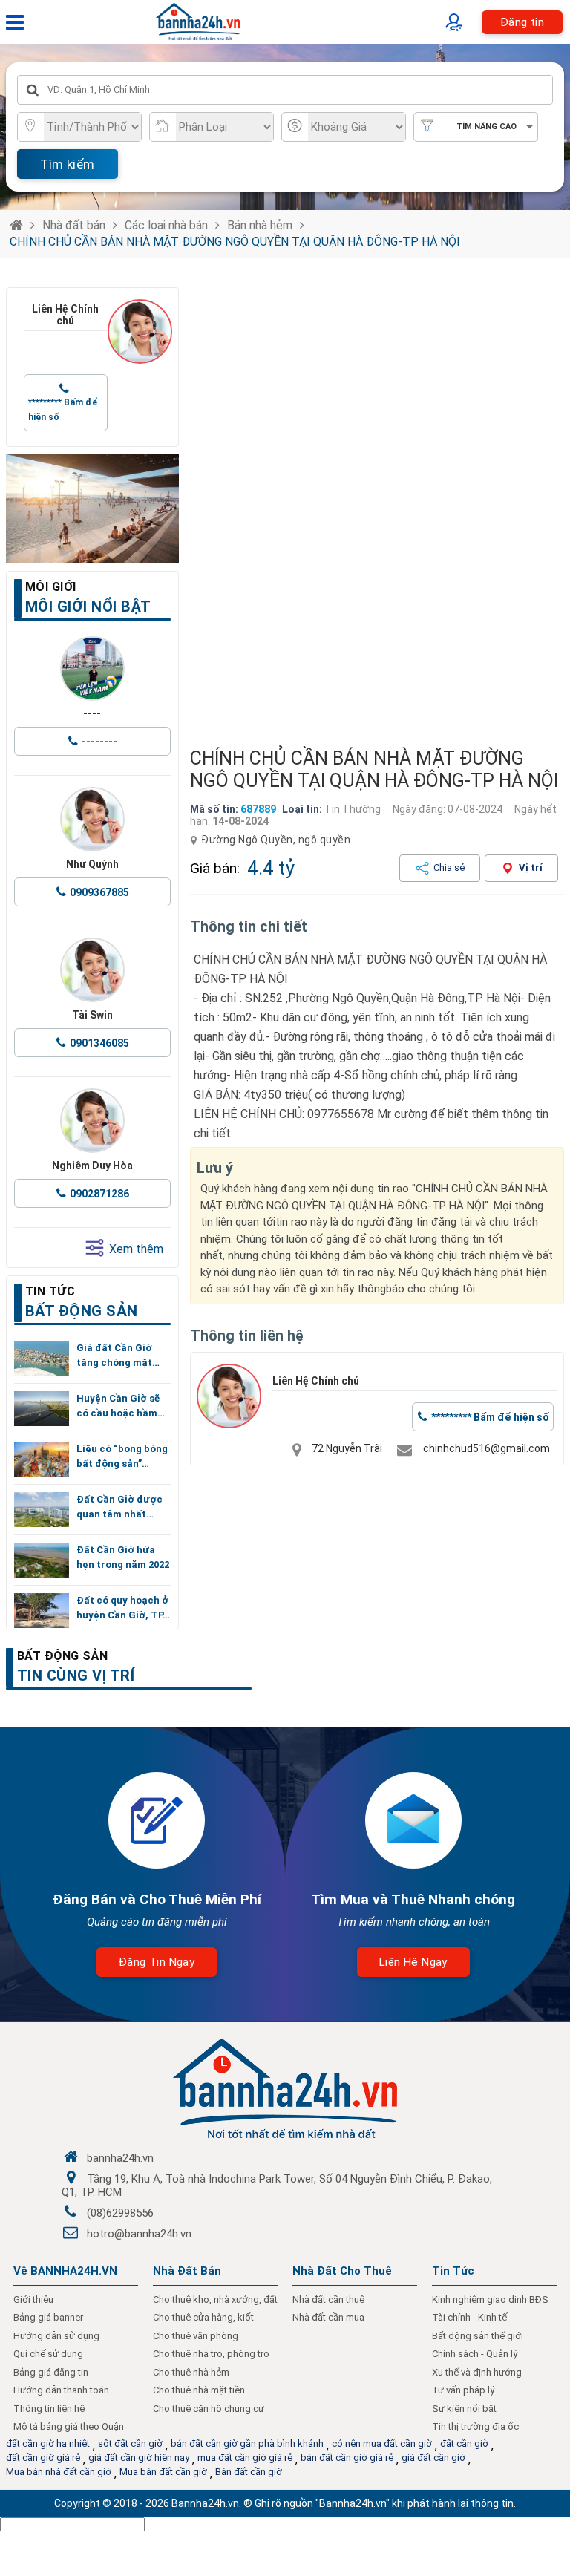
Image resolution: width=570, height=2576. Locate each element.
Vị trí (531, 867)
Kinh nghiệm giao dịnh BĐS (490, 2299)
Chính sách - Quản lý (475, 2354)
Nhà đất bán (74, 225)
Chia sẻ (449, 867)
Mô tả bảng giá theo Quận (69, 2426)
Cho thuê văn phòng (196, 2336)
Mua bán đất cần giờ (163, 2472)
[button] (547, 510)
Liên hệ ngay (413, 1962)
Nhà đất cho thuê (342, 2271)
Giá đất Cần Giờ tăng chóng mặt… (118, 1355)
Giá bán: (215, 868)
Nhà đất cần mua (328, 2317)
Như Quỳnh (92, 864)
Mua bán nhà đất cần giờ (59, 2472)
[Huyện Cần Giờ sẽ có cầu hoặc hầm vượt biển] (42, 1409)
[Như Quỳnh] (92, 819)
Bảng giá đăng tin (51, 2372)
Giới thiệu (33, 2299)
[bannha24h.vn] (92, 509)
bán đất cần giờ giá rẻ (347, 2458)
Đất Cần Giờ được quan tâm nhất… (119, 1507)
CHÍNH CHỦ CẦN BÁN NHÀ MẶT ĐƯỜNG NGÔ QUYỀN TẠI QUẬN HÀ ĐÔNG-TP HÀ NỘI (235, 242)
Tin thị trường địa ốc (475, 2426)
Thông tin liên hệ (49, 2409)
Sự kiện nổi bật (464, 2409)
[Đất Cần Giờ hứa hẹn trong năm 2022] (42, 1560)
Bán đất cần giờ (249, 2472)
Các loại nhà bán (166, 225)
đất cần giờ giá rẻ (43, 2458)
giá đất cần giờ (433, 2458)
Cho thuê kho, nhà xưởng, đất (215, 2299)
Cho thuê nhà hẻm (191, 2372)
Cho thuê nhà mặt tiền (199, 2390)
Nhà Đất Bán (187, 2271)
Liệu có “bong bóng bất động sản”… (122, 1456)
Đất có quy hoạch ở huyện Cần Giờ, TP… (123, 1608)
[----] (92, 668)
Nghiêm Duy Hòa (92, 1166)
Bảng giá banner (48, 2317)
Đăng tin (522, 22)
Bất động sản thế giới (478, 2336)
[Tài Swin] (92, 970)
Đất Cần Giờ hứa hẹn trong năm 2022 (123, 1557)
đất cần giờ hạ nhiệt (48, 2443)
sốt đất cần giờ (130, 2443)
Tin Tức (453, 2271)
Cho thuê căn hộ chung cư (209, 2409)
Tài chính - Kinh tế (469, 2317)
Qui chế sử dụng (48, 2354)
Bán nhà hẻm (260, 225)
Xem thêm (136, 1249)
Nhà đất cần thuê (328, 2299)
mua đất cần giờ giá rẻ (245, 2458)
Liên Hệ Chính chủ (65, 315)
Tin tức (50, 1291)
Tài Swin (92, 1015)
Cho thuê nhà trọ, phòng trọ (211, 2354)
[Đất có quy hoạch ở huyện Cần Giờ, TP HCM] (42, 1611)
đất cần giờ (464, 2443)
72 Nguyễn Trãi (347, 1448)
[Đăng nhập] (458, 22)
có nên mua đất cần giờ (382, 2443)
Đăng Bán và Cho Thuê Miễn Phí (157, 1899)
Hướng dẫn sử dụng (56, 2336)
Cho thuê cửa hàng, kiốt (203, 2317)
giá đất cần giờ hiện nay (139, 2458)
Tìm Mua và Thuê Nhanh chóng (413, 1899)
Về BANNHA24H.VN (65, 2271)
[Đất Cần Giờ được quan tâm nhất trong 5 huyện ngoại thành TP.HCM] (42, 1510)
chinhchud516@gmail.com (487, 1448)
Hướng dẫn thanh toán (61, 2390)
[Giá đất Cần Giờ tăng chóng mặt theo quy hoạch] (42, 1358)
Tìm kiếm (67, 164)
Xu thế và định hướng (477, 2372)
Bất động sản (63, 1656)
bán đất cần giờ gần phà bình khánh (247, 2443)
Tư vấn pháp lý (463, 2390)
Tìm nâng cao (487, 127)
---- (92, 713)
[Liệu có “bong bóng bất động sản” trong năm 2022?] (42, 1459)
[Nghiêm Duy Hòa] (92, 1121)
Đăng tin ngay (157, 1962)
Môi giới (51, 587)
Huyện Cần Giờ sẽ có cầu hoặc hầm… (121, 1406)
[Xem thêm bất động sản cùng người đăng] (140, 331)
